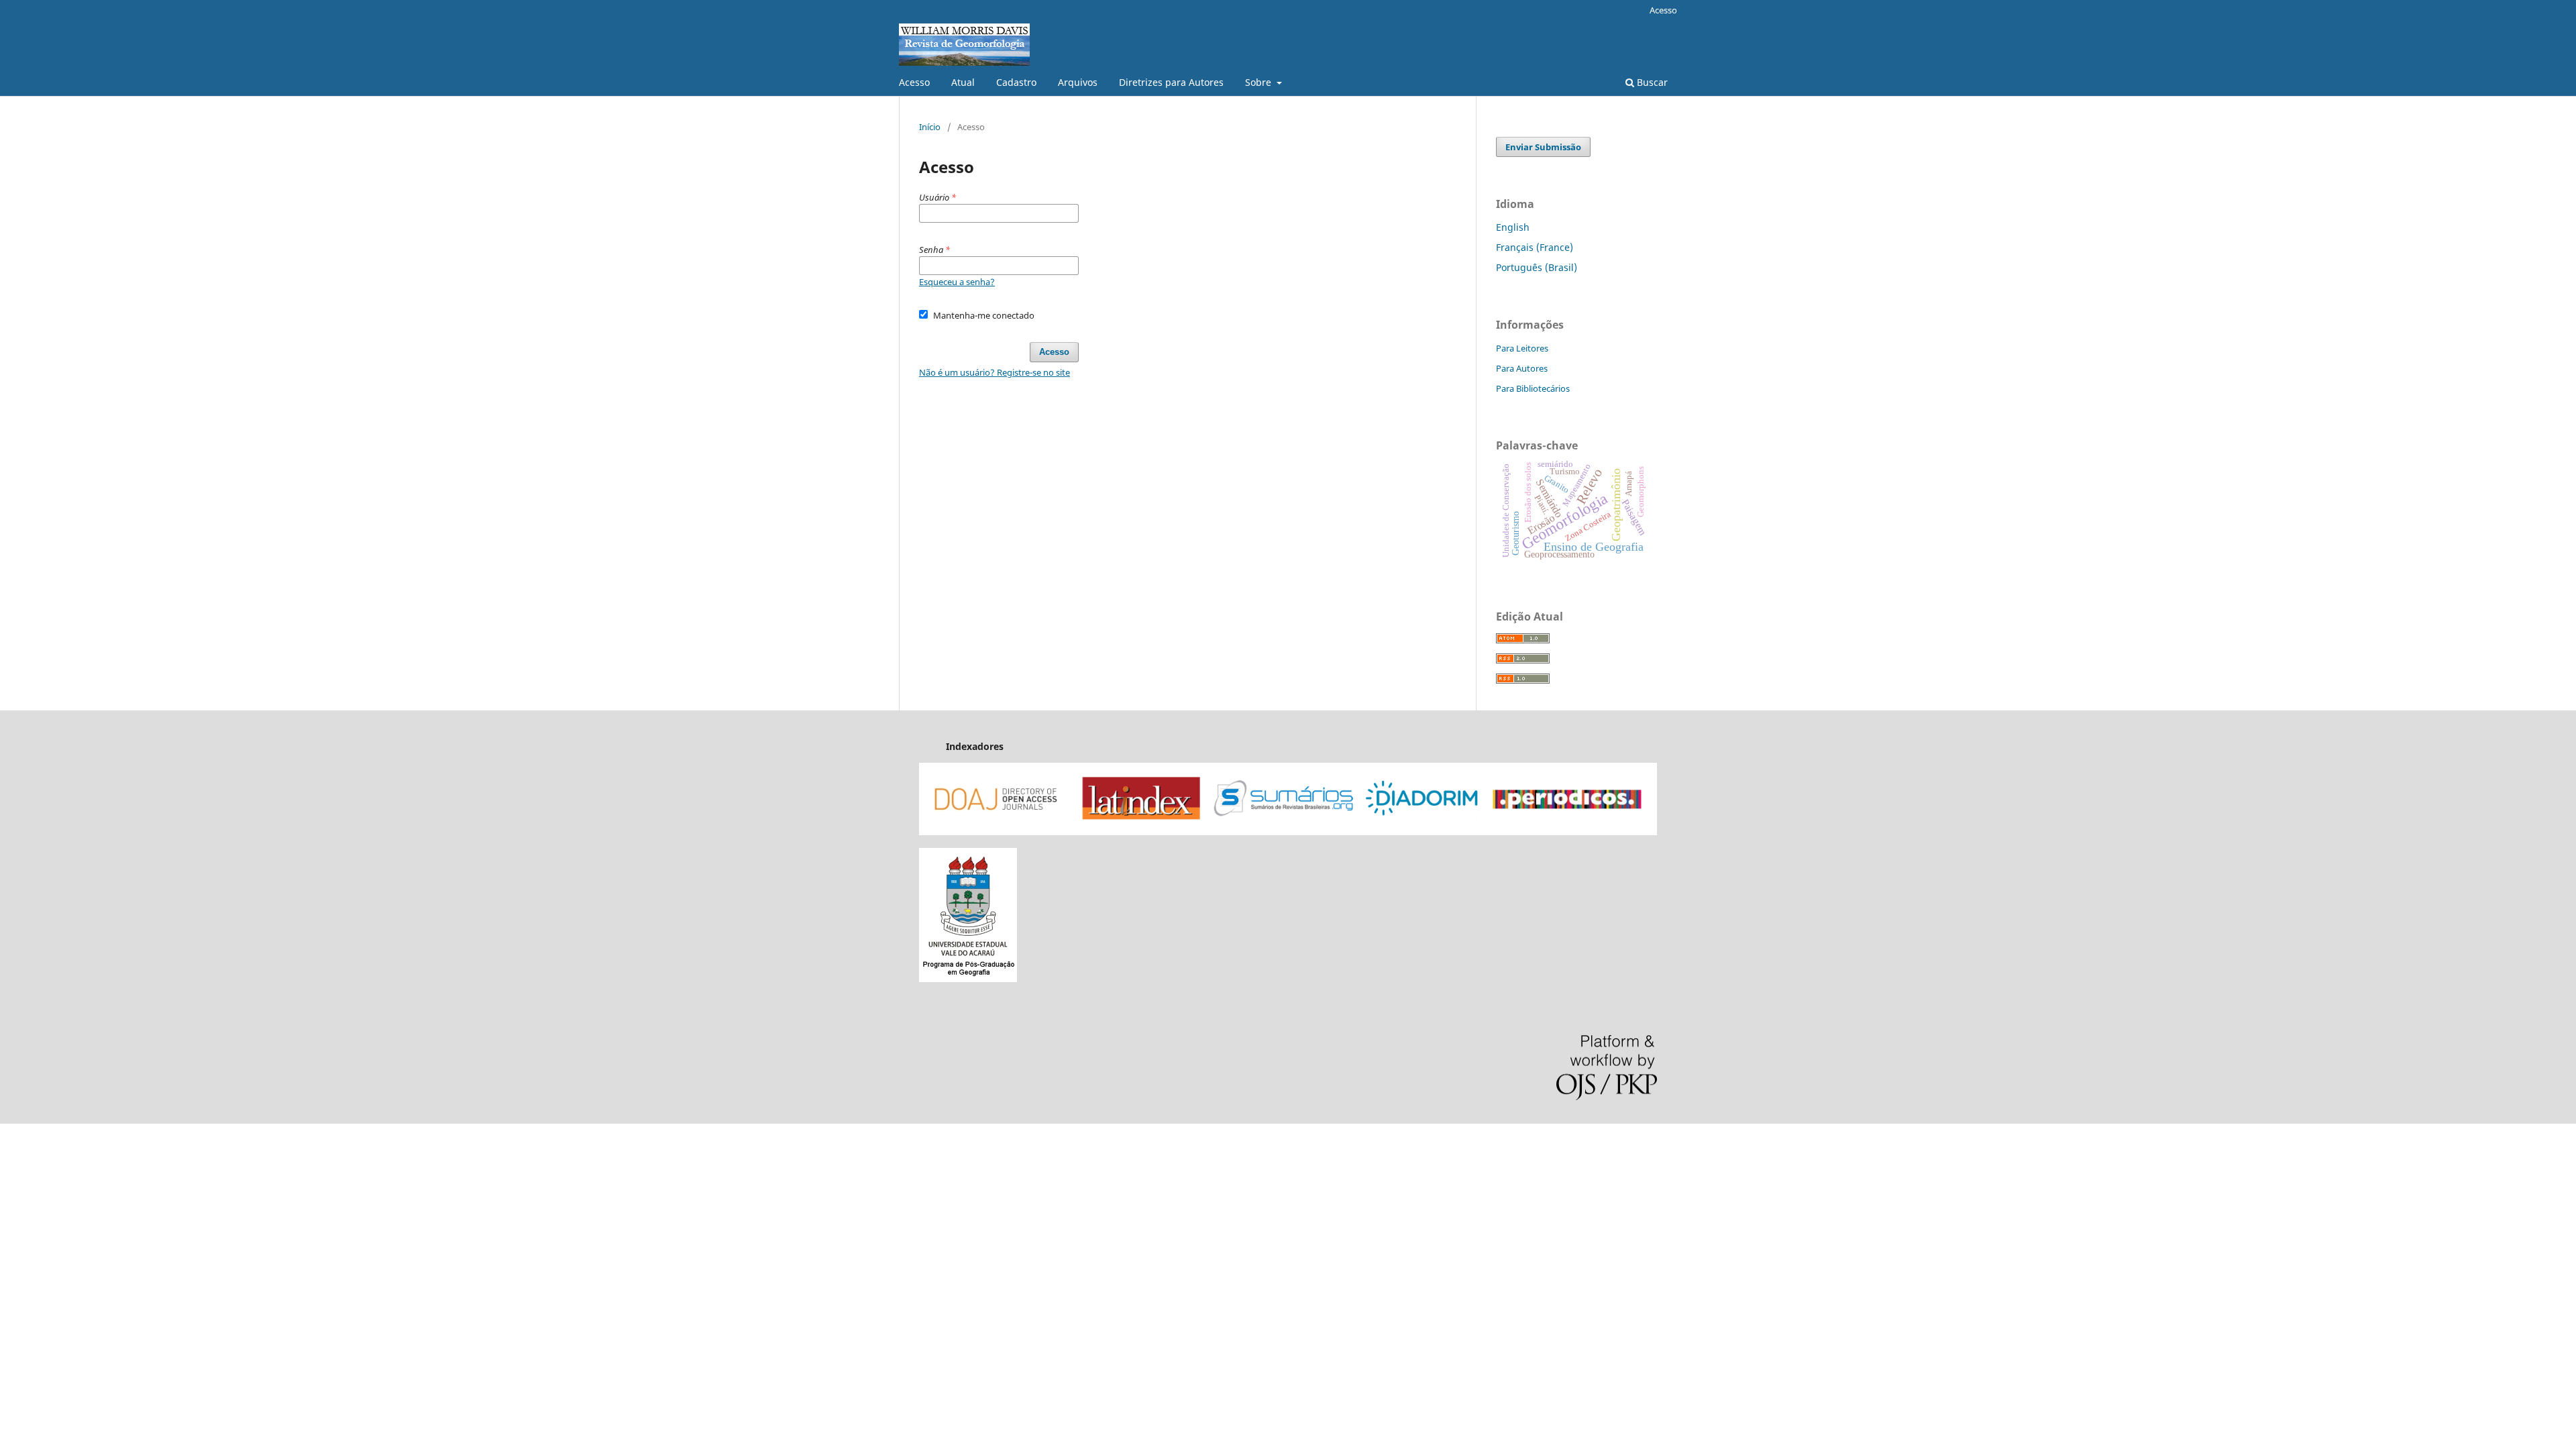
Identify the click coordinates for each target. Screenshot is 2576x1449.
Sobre (1259, 82)
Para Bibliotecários (1533, 388)
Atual (963, 82)
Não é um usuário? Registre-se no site (995, 372)
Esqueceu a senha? (957, 282)
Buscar (1651, 82)
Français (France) (1535, 247)
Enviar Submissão (1543, 147)
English (1513, 227)
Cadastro (1016, 82)
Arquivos (1078, 82)
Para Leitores (1522, 348)
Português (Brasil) (1537, 267)
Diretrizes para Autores (1171, 82)
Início (930, 127)
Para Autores (1522, 368)
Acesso (914, 82)
